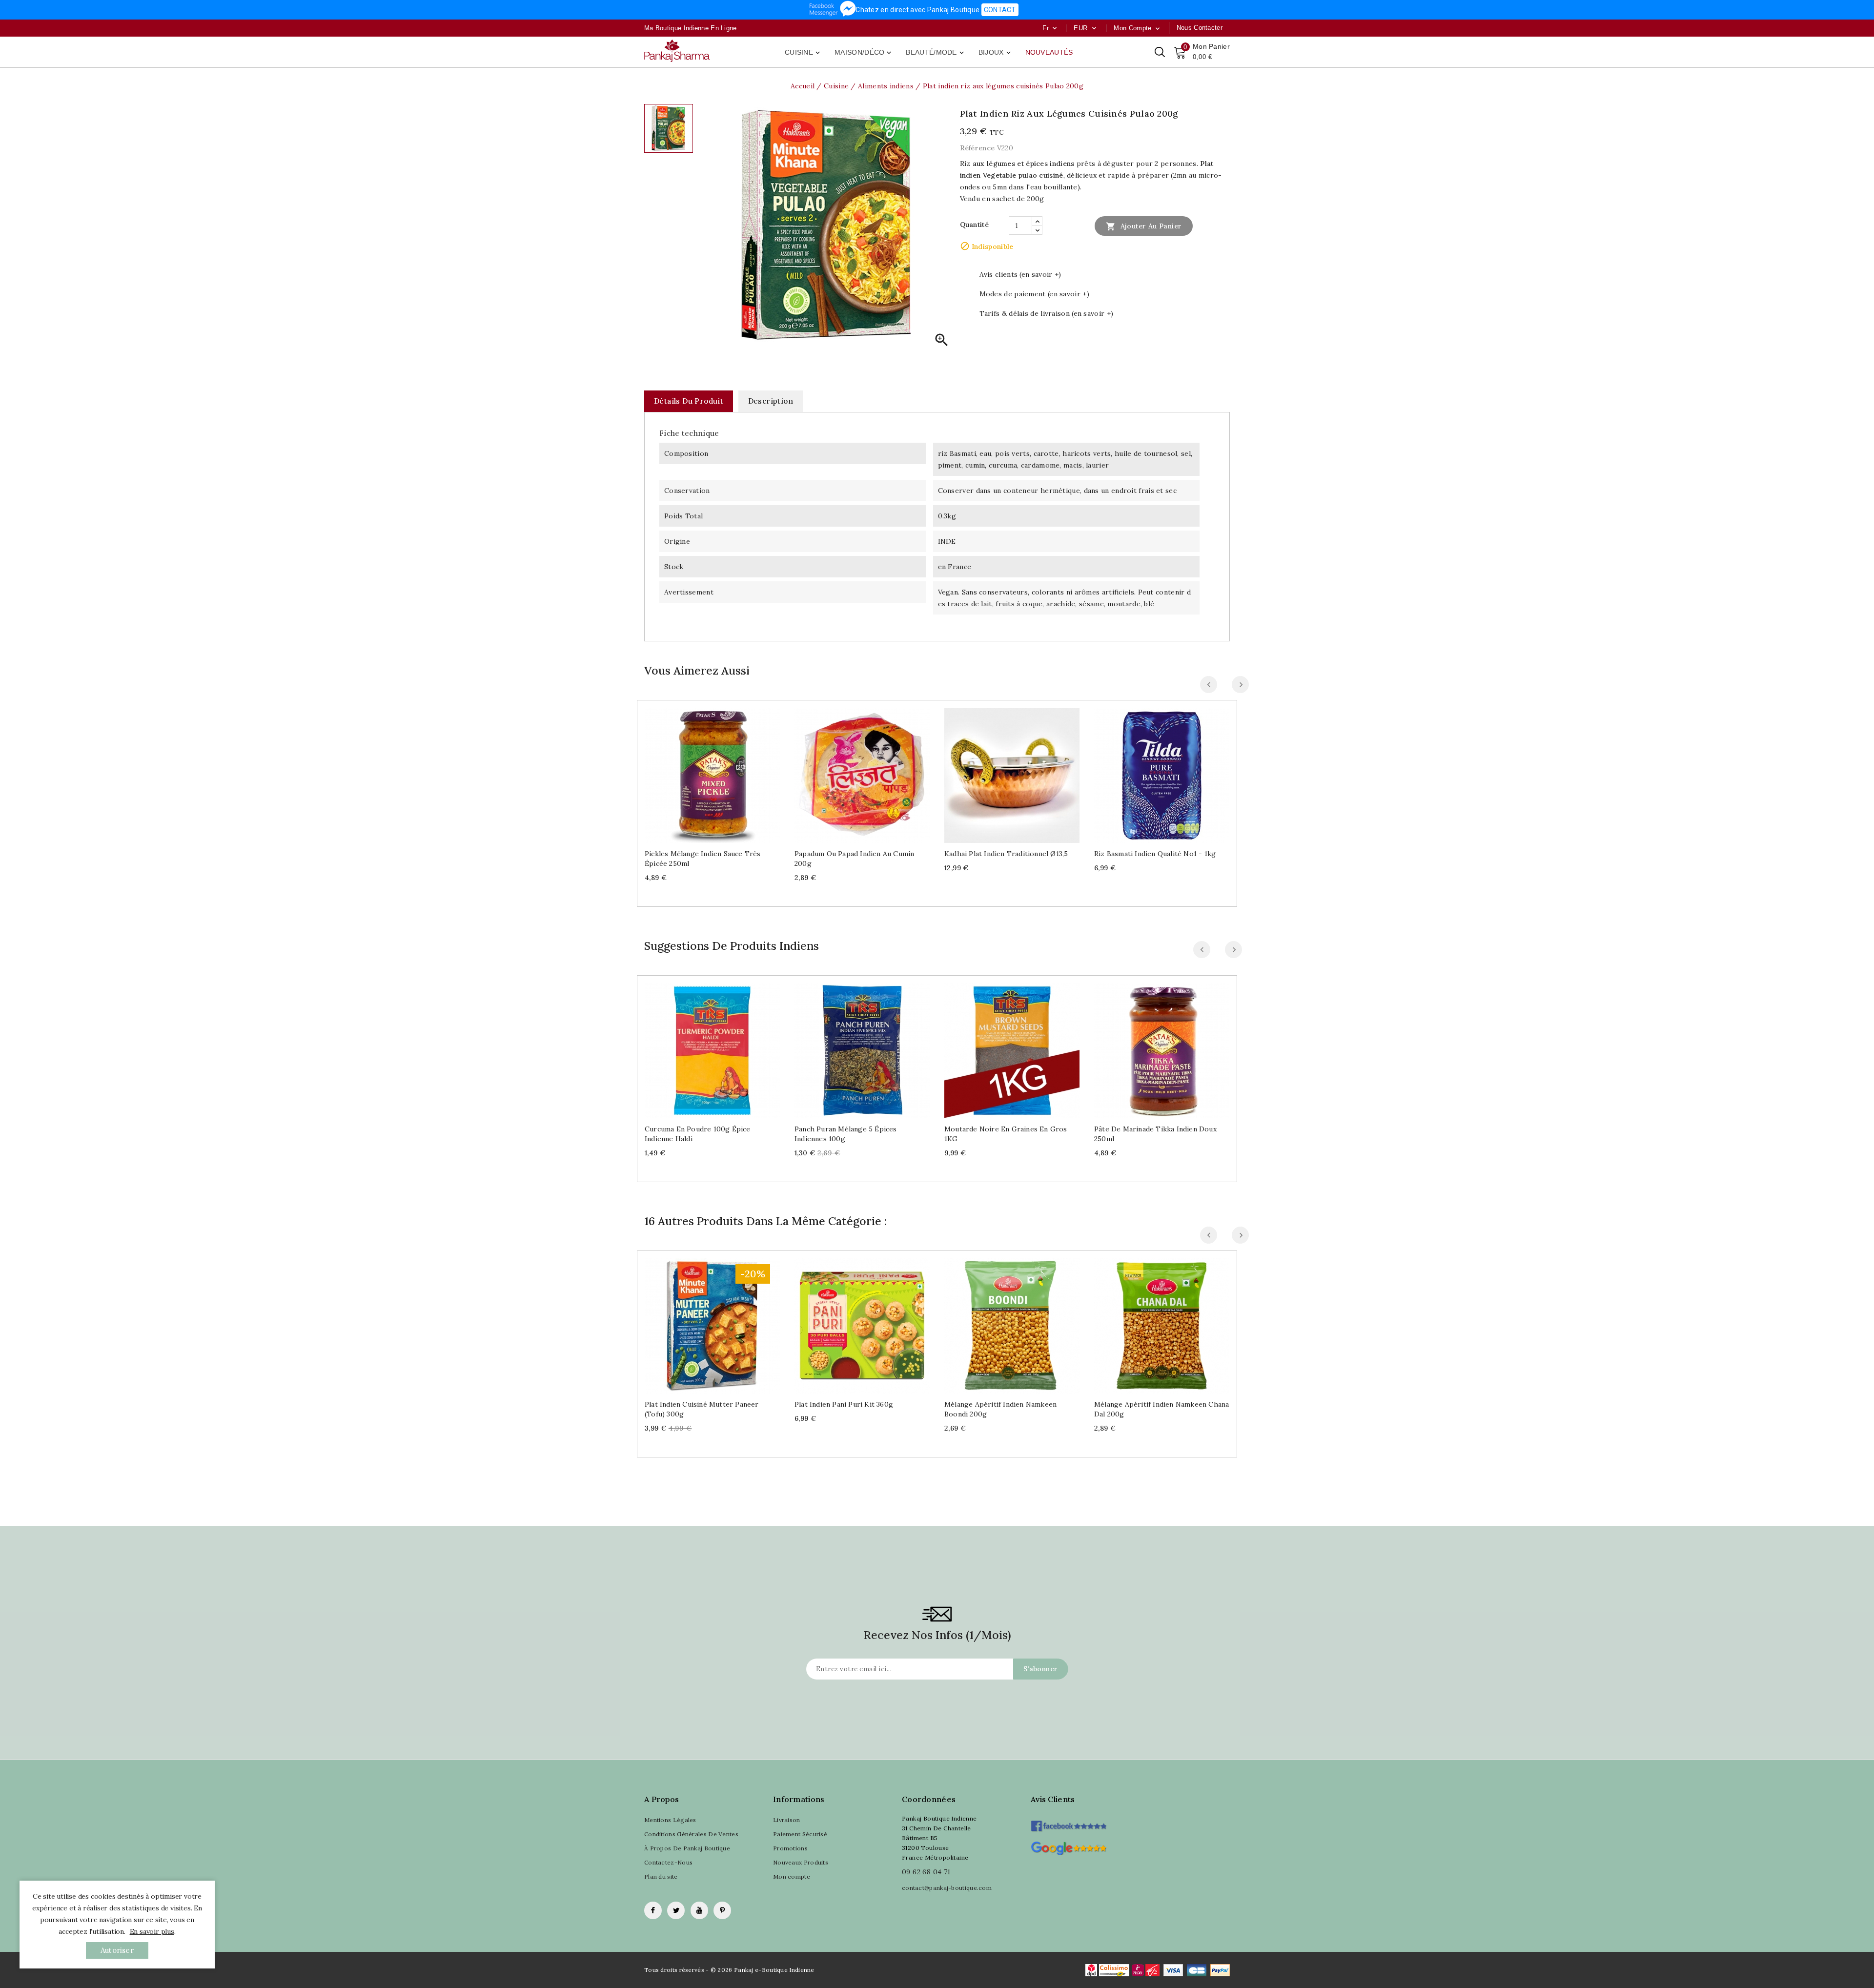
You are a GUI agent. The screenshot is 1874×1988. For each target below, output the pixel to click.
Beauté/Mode (936, 53)
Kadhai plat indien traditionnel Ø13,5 (1006, 854)
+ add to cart (703, 771)
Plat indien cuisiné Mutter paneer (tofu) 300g (702, 1409)
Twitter (676, 1910)
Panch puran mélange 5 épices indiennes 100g (846, 1134)
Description (771, 401)
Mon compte (792, 1876)
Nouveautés (1049, 52)
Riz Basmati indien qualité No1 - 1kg (1155, 854)
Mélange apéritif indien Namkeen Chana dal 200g (1161, 1409)
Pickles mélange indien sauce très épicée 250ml (703, 859)
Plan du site (661, 1876)
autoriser (117, 1950)
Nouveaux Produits (801, 1862)
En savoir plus (152, 1931)
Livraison (787, 1820)
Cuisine (803, 53)
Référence (978, 148)
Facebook (653, 1910)
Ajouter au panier (1144, 226)
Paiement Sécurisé (800, 1834)
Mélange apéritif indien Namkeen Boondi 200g (1000, 1409)
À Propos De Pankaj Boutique (687, 1848)
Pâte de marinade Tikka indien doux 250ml (1155, 1134)
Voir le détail (722, 771)
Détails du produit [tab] (689, 401)
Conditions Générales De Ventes (691, 1834)
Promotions (790, 1848)
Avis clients (1053, 1799)
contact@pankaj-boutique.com (947, 1888)
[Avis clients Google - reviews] (1069, 1847)
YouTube (699, 1910)
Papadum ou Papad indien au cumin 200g (854, 859)
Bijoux (996, 53)
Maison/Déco (864, 53)
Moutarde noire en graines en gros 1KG (1006, 1134)
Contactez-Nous (668, 1862)
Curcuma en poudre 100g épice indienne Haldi (698, 1134)
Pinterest (722, 1910)
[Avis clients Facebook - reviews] (1069, 1823)
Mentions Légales (670, 1820)
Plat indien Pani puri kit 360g (844, 1404)
